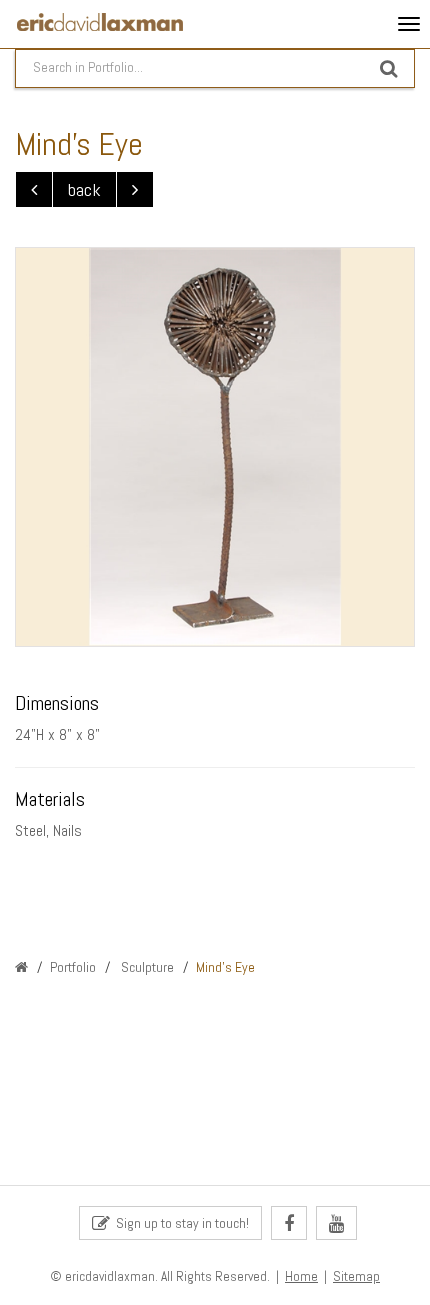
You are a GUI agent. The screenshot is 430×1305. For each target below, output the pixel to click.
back (84, 189)
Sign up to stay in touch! (179, 1223)
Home (301, 1276)
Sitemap (356, 1276)
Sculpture (146, 967)
